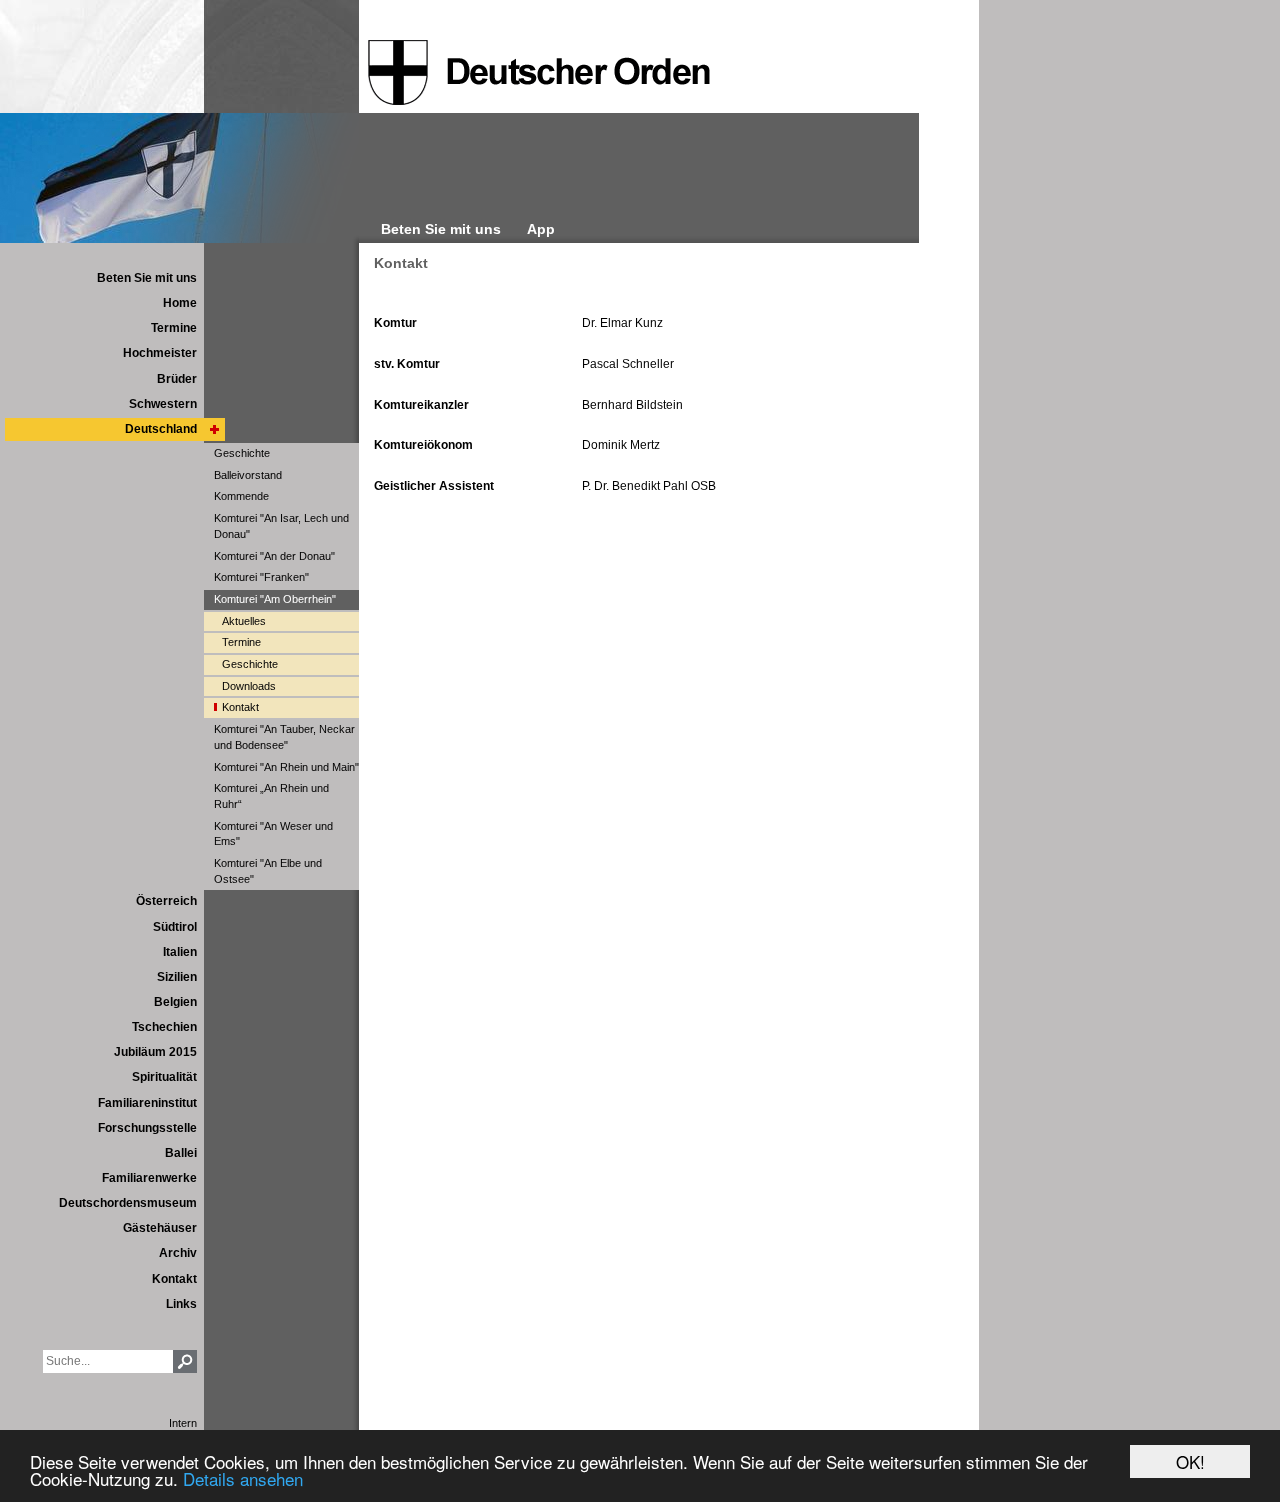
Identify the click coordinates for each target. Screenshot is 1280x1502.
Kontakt (401, 263)
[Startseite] (539, 73)
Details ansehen (243, 1478)
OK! (1190, 1461)
